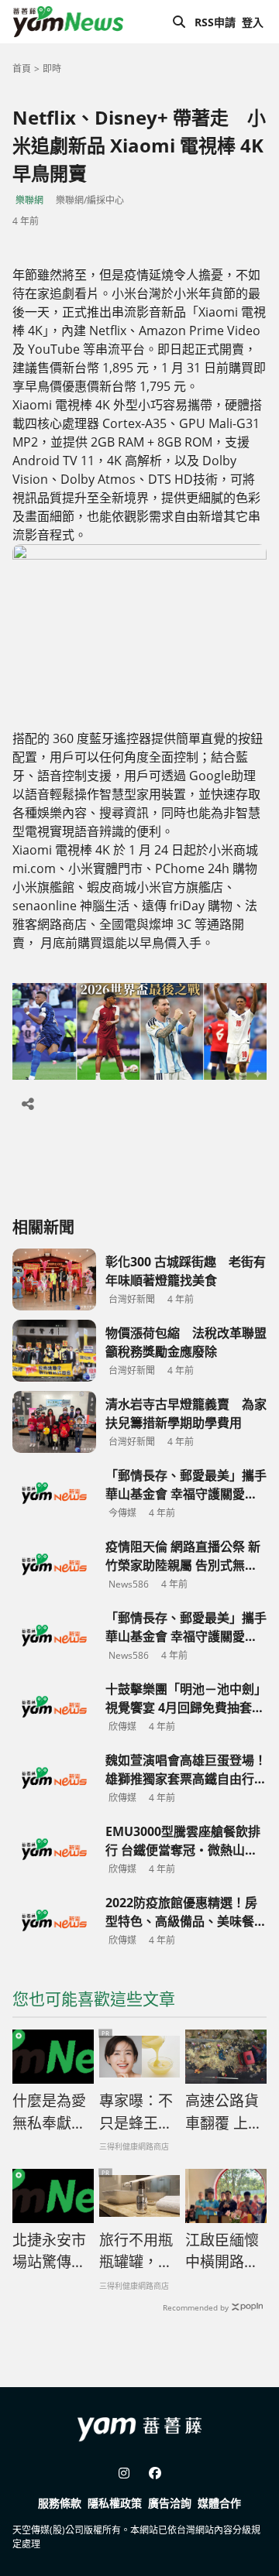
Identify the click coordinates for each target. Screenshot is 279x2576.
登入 (253, 22)
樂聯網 (29, 200)
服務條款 (60, 2503)
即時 (52, 69)
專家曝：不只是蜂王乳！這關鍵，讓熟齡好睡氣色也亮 (136, 2112)
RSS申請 (215, 22)
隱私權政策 (115, 2503)
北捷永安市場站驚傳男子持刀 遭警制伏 (51, 2252)
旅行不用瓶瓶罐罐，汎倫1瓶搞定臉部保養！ (136, 2252)
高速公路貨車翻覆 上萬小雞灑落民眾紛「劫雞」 (224, 2112)
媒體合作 (219, 2503)
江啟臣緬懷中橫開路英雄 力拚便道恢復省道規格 (222, 2252)
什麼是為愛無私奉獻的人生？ (49, 2112)
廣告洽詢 (170, 2503)
